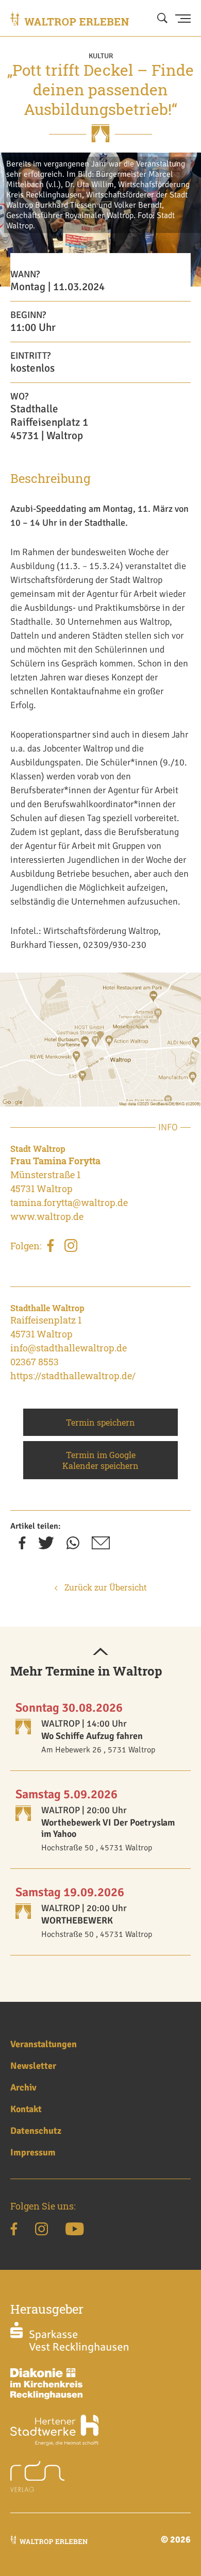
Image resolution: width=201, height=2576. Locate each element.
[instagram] (71, 1247)
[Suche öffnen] (162, 19)
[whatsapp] (73, 1546)
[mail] (101, 1546)
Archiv (23, 2087)
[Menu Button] (183, 19)
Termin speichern (100, 1422)
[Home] (70, 19)
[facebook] (51, 1247)
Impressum (33, 2152)
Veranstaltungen (44, 2044)
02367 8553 (35, 1362)
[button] (100, 1652)
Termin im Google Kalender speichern (100, 1460)
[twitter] (46, 1546)
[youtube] (74, 2231)
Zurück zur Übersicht (105, 1587)
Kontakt (26, 2109)
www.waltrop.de (47, 1216)
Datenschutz (36, 2131)
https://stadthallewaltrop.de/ (73, 1376)
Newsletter (33, 2066)
